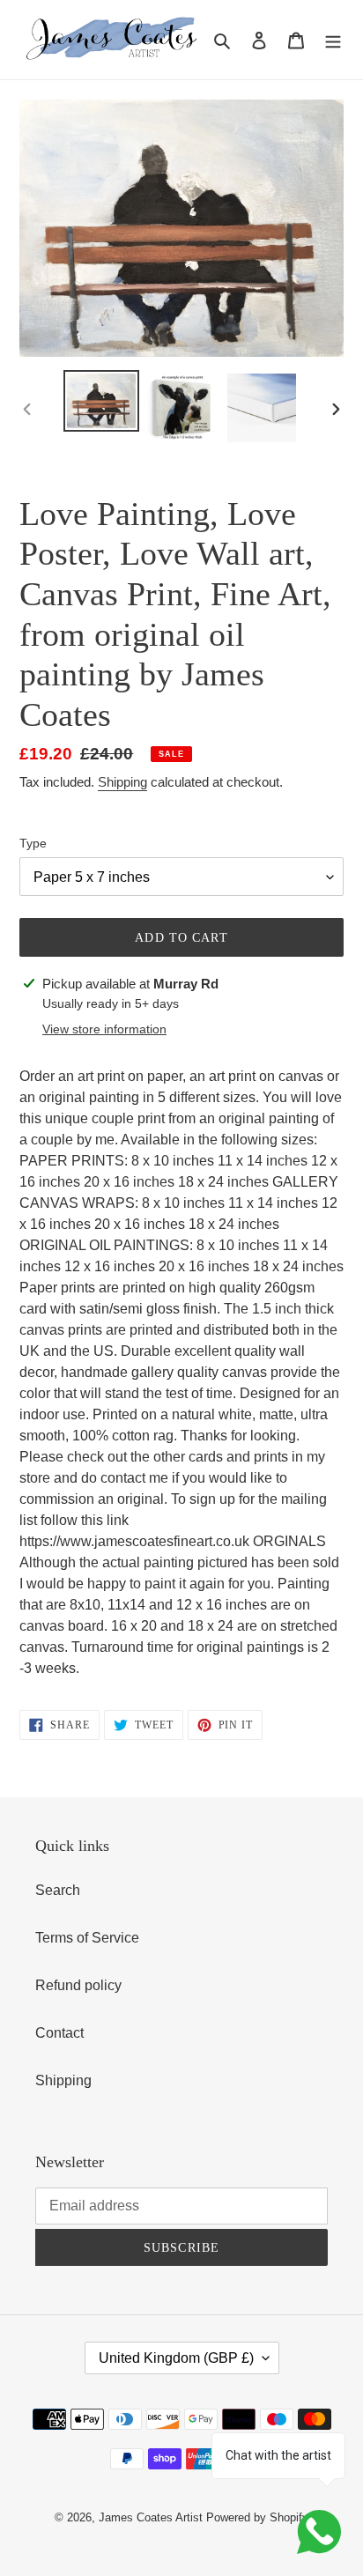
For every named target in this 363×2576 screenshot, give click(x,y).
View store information (104, 1029)
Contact (59, 2033)
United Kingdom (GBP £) (176, 2358)
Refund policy (78, 1985)
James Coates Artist (151, 2517)
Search (58, 1890)
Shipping (122, 782)
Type (33, 843)
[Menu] (333, 40)
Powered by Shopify (257, 2517)
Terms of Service (87, 1938)
